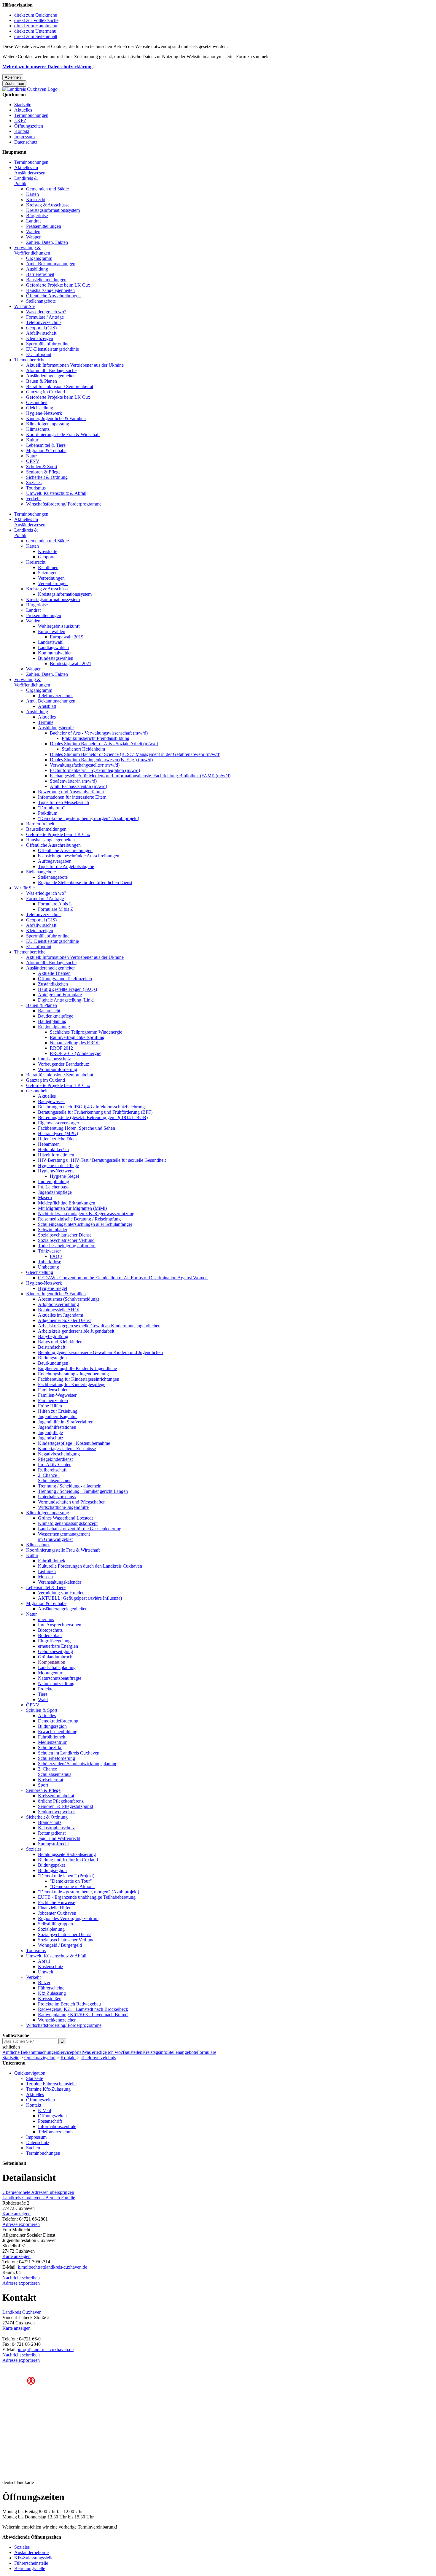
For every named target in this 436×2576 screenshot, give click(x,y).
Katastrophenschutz (56, 1828)
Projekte (46, 1689)
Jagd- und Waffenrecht (59, 1838)
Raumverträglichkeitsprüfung (77, 1037)
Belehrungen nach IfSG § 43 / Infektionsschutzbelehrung (91, 1107)
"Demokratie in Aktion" (72, 1886)
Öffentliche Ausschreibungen (53, 296)
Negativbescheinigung (59, 1454)
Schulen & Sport (42, 467)
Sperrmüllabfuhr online (48, 344)
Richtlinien (48, 567)
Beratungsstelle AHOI (59, 1310)
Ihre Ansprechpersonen (60, 1625)
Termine (46, 722)
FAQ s (56, 1256)
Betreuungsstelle (30, 2568)
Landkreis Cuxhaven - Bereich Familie (39, 2198)
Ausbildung (37, 269)
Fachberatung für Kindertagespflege (72, 1384)
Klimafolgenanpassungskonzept (68, 1523)
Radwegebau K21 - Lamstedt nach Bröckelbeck (83, 2009)
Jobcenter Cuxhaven (57, 1913)
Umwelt (46, 1972)
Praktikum (48, 813)
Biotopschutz (50, 1630)
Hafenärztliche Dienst (58, 1139)
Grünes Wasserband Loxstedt (65, 1518)
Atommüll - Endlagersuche (51, 370)
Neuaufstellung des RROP (75, 1043)
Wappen (34, 237)
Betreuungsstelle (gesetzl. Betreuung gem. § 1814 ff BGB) (93, 1117)
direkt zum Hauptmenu (36, 26)
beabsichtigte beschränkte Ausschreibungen (79, 856)
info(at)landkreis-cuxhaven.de (46, 2349)
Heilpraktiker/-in (53, 1149)
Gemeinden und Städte (47, 189)
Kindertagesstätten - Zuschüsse (67, 1448)
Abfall (44, 1961)
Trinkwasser (49, 1251)
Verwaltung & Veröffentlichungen (32, 250)
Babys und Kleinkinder (60, 1342)
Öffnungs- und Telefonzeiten (65, 979)
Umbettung (48, 1267)
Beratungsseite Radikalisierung (67, 1854)
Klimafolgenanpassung (48, 424)
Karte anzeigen (16, 2214)
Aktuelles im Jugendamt (61, 1315)
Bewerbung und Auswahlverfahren (71, 792)
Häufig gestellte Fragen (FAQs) (67, 989)
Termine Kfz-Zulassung (48, 2089)
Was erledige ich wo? (46, 312)
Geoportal (47, 557)
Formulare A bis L (55, 904)
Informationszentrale (57, 2126)
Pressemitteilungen (44, 226)
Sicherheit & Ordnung (47, 477)
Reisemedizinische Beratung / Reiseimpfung (79, 1219)
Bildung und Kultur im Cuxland (68, 1860)
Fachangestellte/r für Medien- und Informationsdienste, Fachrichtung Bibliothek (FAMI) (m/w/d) (140, 776)
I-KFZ (20, 121)
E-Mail (44, 2110)
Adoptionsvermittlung (58, 1304)
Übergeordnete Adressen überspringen (38, 2192)
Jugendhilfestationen (57, 1427)
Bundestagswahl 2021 (71, 664)
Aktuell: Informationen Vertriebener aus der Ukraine (75, 365)
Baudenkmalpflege (56, 1016)
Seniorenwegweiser (56, 1812)
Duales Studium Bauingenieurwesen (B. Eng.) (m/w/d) (101, 760)
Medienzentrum (53, 1742)
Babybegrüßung (53, 1336)
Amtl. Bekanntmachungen (51, 264)
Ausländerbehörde (31, 2552)
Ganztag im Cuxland (46, 392)
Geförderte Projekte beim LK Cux (58, 285)
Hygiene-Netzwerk (44, 413)
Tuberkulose (50, 1262)
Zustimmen (14, 84)
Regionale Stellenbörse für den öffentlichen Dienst (85, 882)
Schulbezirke (50, 1748)
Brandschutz (50, 1822)
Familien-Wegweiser (57, 1395)
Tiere (43, 1694)
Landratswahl (51, 642)
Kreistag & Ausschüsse (48, 205)
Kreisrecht (36, 200)
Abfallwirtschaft (41, 333)
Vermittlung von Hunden (61, 1593)
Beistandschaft (52, 1347)
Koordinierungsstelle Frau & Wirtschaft (63, 434)
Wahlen (33, 232)
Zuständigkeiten (53, 984)
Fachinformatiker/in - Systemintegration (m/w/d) (95, 770)
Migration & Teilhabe (46, 450)
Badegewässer (51, 1101)
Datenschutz (26, 142)
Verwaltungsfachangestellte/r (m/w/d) (85, 765)
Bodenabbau (50, 1635)
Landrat (33, 221)
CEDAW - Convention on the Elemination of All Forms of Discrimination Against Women (123, 1278)
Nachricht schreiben (21, 2278)
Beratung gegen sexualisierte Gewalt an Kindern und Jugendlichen (100, 1352)
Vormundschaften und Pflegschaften (72, 1502)
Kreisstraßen (50, 1999)
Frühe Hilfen (50, 1406)
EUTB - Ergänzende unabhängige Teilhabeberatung (87, 1897)
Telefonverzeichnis (44, 322)
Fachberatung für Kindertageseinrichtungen (79, 1379)
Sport (43, 1785)
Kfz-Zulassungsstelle (34, 2558)
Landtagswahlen (53, 647)
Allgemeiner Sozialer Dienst (64, 1320)
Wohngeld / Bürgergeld (60, 1945)
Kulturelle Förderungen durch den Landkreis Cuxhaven (90, 1566)
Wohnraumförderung (58, 1069)
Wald (43, 1699)
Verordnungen (51, 578)
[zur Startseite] (30, 89)
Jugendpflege (50, 1432)
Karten (32, 194)
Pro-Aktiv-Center (54, 1465)
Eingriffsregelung (54, 1641)
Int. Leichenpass (53, 1187)
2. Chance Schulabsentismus (55, 1772)
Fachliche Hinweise (57, 1902)
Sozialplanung (51, 1929)
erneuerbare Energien (58, 1646)
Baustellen (133, 2052)
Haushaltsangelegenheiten (50, 290)
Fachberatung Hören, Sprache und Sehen (77, 1128)
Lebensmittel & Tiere (46, 445)
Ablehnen (13, 77)
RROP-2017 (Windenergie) (76, 1053)
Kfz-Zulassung (52, 1993)
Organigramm (39, 258)
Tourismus (36, 488)
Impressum (24, 137)
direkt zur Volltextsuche (36, 20)
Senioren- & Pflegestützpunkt (66, 1806)
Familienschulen (53, 1390)
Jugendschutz (51, 1438)
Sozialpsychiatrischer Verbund (66, 1240)
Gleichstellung (40, 408)
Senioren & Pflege (43, 472)
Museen (45, 1577)
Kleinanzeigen (40, 338)
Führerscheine (51, 1988)
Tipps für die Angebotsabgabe (66, 866)
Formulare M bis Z (56, 909)
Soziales (34, 483)
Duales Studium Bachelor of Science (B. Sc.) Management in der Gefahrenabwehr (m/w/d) (135, 754)
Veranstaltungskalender (60, 1582)
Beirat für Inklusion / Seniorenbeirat (60, 386)
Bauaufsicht (49, 1011)
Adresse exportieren (21, 2224)
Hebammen (49, 1144)
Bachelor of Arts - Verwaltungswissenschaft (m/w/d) (99, 733)
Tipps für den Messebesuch (63, 802)
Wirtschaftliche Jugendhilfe (63, 1507)
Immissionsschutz (54, 1059)
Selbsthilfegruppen (55, 1924)
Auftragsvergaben (55, 861)
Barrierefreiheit (40, 274)
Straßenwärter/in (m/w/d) (73, 781)
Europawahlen (52, 631)
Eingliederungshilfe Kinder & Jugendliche (77, 1368)
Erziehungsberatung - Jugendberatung (73, 1374)
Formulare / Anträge (45, 317)
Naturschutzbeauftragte (60, 1678)
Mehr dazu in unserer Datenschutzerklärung (47, 67)
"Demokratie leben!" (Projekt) (66, 1876)
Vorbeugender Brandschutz (63, 1064)
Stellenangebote (41, 301)
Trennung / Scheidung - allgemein (70, 1486)
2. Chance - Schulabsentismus (55, 1478)
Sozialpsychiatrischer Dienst (64, 1235)
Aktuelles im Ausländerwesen (30, 170)
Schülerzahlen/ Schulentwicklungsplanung (78, 1764)
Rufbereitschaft (52, 1470)
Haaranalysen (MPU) (58, 1133)
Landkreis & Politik (26, 181)
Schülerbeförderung (57, 1758)
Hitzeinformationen (56, 1155)
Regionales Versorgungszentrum (68, 1918)
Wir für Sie (24, 306)
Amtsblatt (47, 706)
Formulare (207, 2052)
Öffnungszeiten (29, 126)
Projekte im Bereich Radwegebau (69, 2004)
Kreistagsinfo (155, 2052)
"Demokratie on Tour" (71, 1881)
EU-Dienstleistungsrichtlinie (52, 349)
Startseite (23, 105)
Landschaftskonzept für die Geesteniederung (80, 1529)
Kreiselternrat (51, 1780)
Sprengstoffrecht (53, 1844)
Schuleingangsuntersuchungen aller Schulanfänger (85, 1224)
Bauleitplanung (52, 1021)
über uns (46, 1619)
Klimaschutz (38, 429)
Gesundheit (37, 402)
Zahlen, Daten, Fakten (47, 242)
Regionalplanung (54, 1027)
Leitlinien (47, 1571)
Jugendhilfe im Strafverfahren (66, 1422)
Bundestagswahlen (56, 658)
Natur (31, 456)
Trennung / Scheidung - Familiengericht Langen (83, 1491)
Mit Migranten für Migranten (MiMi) (72, 1208)
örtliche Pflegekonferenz (61, 1801)
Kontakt (22, 131)
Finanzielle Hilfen (55, 1908)
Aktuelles (23, 110)
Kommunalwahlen (55, 653)
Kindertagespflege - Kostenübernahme (74, 1443)
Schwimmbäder (53, 1230)
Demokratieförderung (58, 1721)
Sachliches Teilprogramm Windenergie (86, 1032)
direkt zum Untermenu (35, 31)
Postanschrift (50, 2121)
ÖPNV (33, 461)
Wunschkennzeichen (57, 2020)
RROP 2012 (61, 1048)
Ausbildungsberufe (56, 728)
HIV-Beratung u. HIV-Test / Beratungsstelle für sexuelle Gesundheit (102, 1160)
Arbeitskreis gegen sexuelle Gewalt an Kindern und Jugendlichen (99, 1326)
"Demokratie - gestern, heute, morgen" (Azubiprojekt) (89, 818)
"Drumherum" (51, 808)
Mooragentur (50, 1673)
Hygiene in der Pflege (58, 1165)
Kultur (32, 440)
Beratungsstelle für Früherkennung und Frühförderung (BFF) (95, 1112)
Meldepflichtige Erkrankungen (67, 1203)
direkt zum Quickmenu (36, 15)
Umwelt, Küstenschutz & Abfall (56, 493)
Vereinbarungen (53, 583)
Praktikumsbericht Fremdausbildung (96, 738)
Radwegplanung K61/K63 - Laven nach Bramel (83, 2015)
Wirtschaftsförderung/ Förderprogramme (64, 504)
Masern (45, 1198)
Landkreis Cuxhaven (22, 2312)
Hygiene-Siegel (64, 1176)
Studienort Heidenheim (83, 749)
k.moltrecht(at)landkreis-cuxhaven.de (52, 2267)
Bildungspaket (51, 1865)
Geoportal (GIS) (41, 328)
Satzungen (48, 573)
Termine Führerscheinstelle (51, 2084)
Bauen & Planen (42, 381)
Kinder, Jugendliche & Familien (56, 418)
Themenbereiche (30, 360)
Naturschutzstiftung (56, 1683)
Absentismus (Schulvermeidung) (69, 1299)
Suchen (33, 2148)
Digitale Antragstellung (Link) (66, 1000)
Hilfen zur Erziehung (58, 1411)
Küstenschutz (51, 1966)
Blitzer (44, 1983)
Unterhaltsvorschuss (57, 1497)
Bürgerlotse (37, 216)
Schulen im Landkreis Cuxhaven (69, 1753)
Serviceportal (70, 2052)
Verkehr (34, 499)
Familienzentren (53, 1400)
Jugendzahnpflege (55, 1192)
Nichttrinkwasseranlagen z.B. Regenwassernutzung (86, 1214)
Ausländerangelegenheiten (51, 376)
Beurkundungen (53, 1363)
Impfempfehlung (54, 1181)
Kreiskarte (48, 551)
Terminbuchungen (31, 115)
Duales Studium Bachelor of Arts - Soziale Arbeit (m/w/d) (104, 744)
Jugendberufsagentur (57, 1416)
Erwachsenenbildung (58, 1732)
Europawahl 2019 (67, 637)
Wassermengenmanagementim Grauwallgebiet (64, 1537)
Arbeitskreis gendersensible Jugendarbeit (76, 1331)
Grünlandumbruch (55, 1657)
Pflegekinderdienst (55, 1459)
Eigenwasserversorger (59, 1123)
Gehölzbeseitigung (55, 1651)
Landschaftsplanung (57, 1667)
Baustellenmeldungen (46, 280)
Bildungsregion (52, 1358)
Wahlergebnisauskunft (59, 626)
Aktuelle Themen (54, 973)
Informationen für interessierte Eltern (72, 797)
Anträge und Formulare (60, 995)
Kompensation (52, 1662)
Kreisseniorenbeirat (56, 1796)
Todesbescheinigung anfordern (67, 1246)
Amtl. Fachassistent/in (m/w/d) (78, 786)
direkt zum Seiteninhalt (36, 36)
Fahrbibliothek (52, 1561)
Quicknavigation (40, 2058)
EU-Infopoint (39, 354)
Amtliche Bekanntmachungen (30, 2052)
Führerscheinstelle (31, 2563)
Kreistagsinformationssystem (53, 210)
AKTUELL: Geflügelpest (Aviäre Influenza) (80, 1598)
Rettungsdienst (52, 1833)
